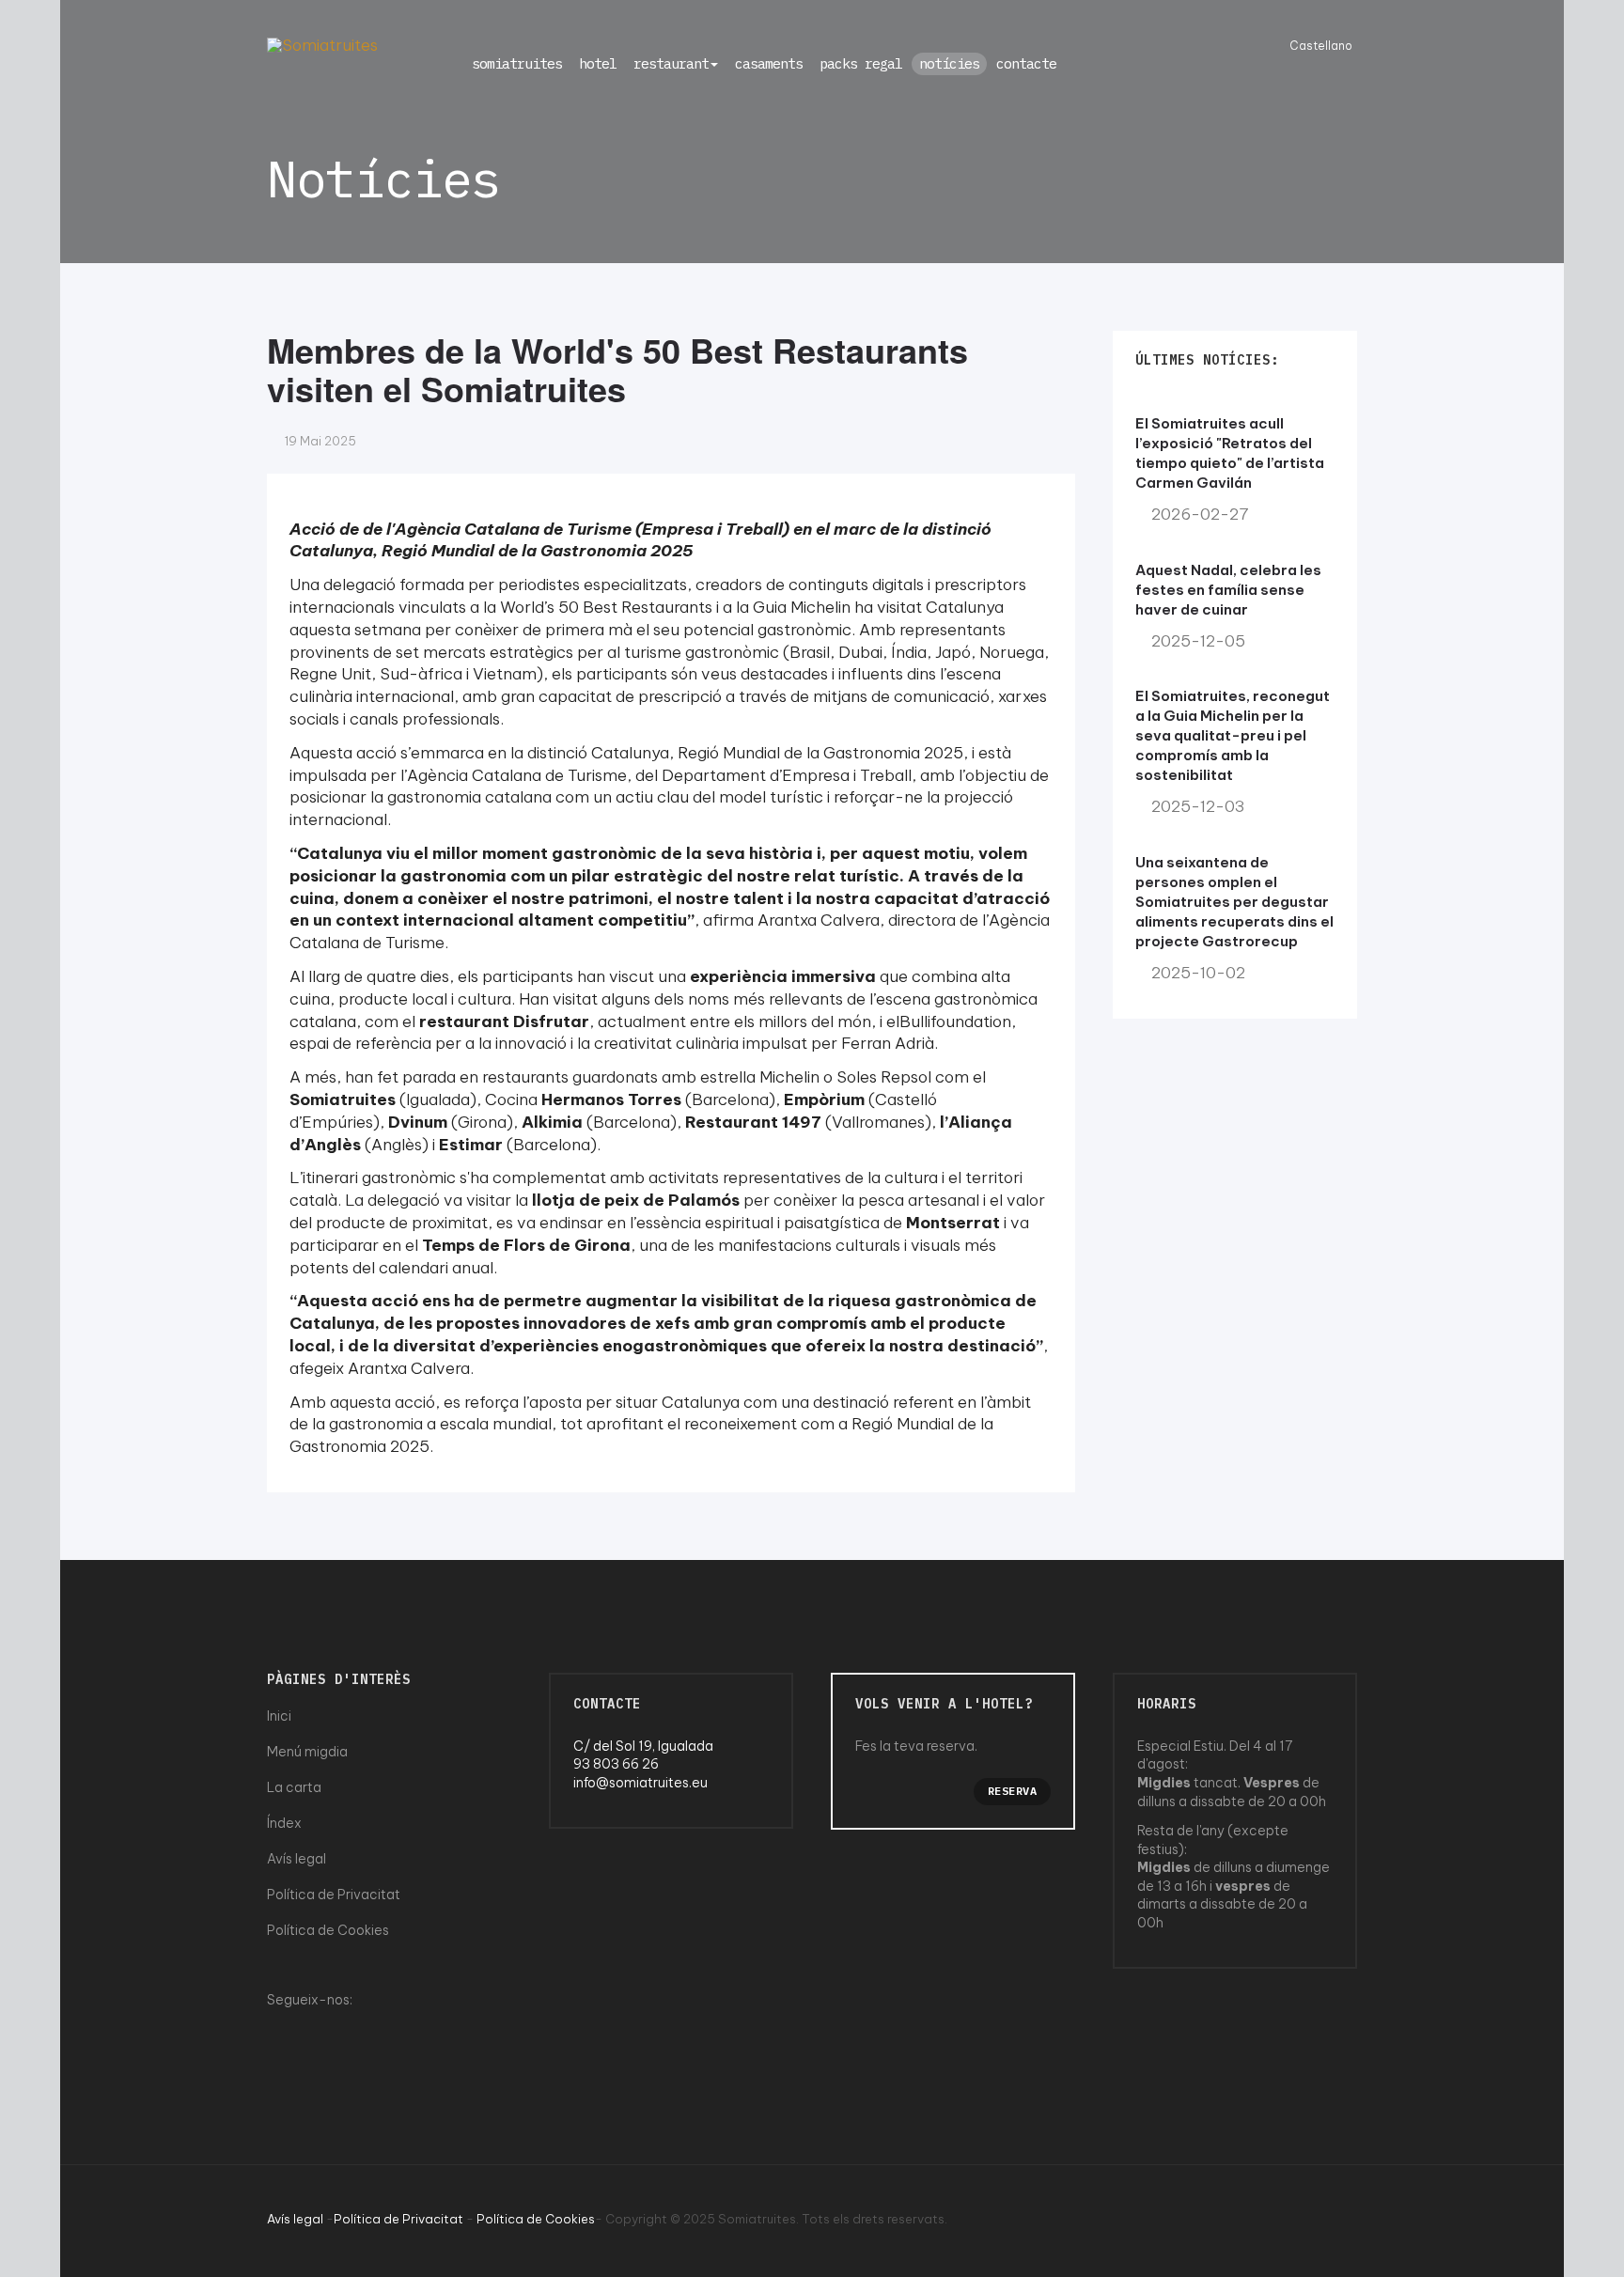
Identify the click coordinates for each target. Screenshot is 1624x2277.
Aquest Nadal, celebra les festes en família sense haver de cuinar (1228, 590)
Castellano (1321, 46)
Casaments (769, 63)
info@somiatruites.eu (640, 1783)
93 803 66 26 (616, 1764)
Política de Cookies (328, 1930)
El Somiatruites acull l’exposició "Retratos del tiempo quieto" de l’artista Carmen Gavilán (1230, 453)
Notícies (949, 63)
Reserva (1013, 1791)
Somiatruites (517, 63)
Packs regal (861, 63)
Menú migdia (307, 1752)
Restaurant (671, 63)
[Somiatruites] (322, 45)
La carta (294, 1787)
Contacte (1026, 63)
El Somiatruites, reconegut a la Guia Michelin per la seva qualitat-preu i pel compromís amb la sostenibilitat (1233, 735)
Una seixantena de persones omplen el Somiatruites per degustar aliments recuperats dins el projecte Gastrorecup (1234, 902)
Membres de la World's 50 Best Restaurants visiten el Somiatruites (617, 369)
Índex (284, 1823)
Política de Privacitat (334, 1895)
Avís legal (297, 1859)
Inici (279, 1716)
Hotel (598, 63)
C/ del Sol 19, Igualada (643, 1746)
